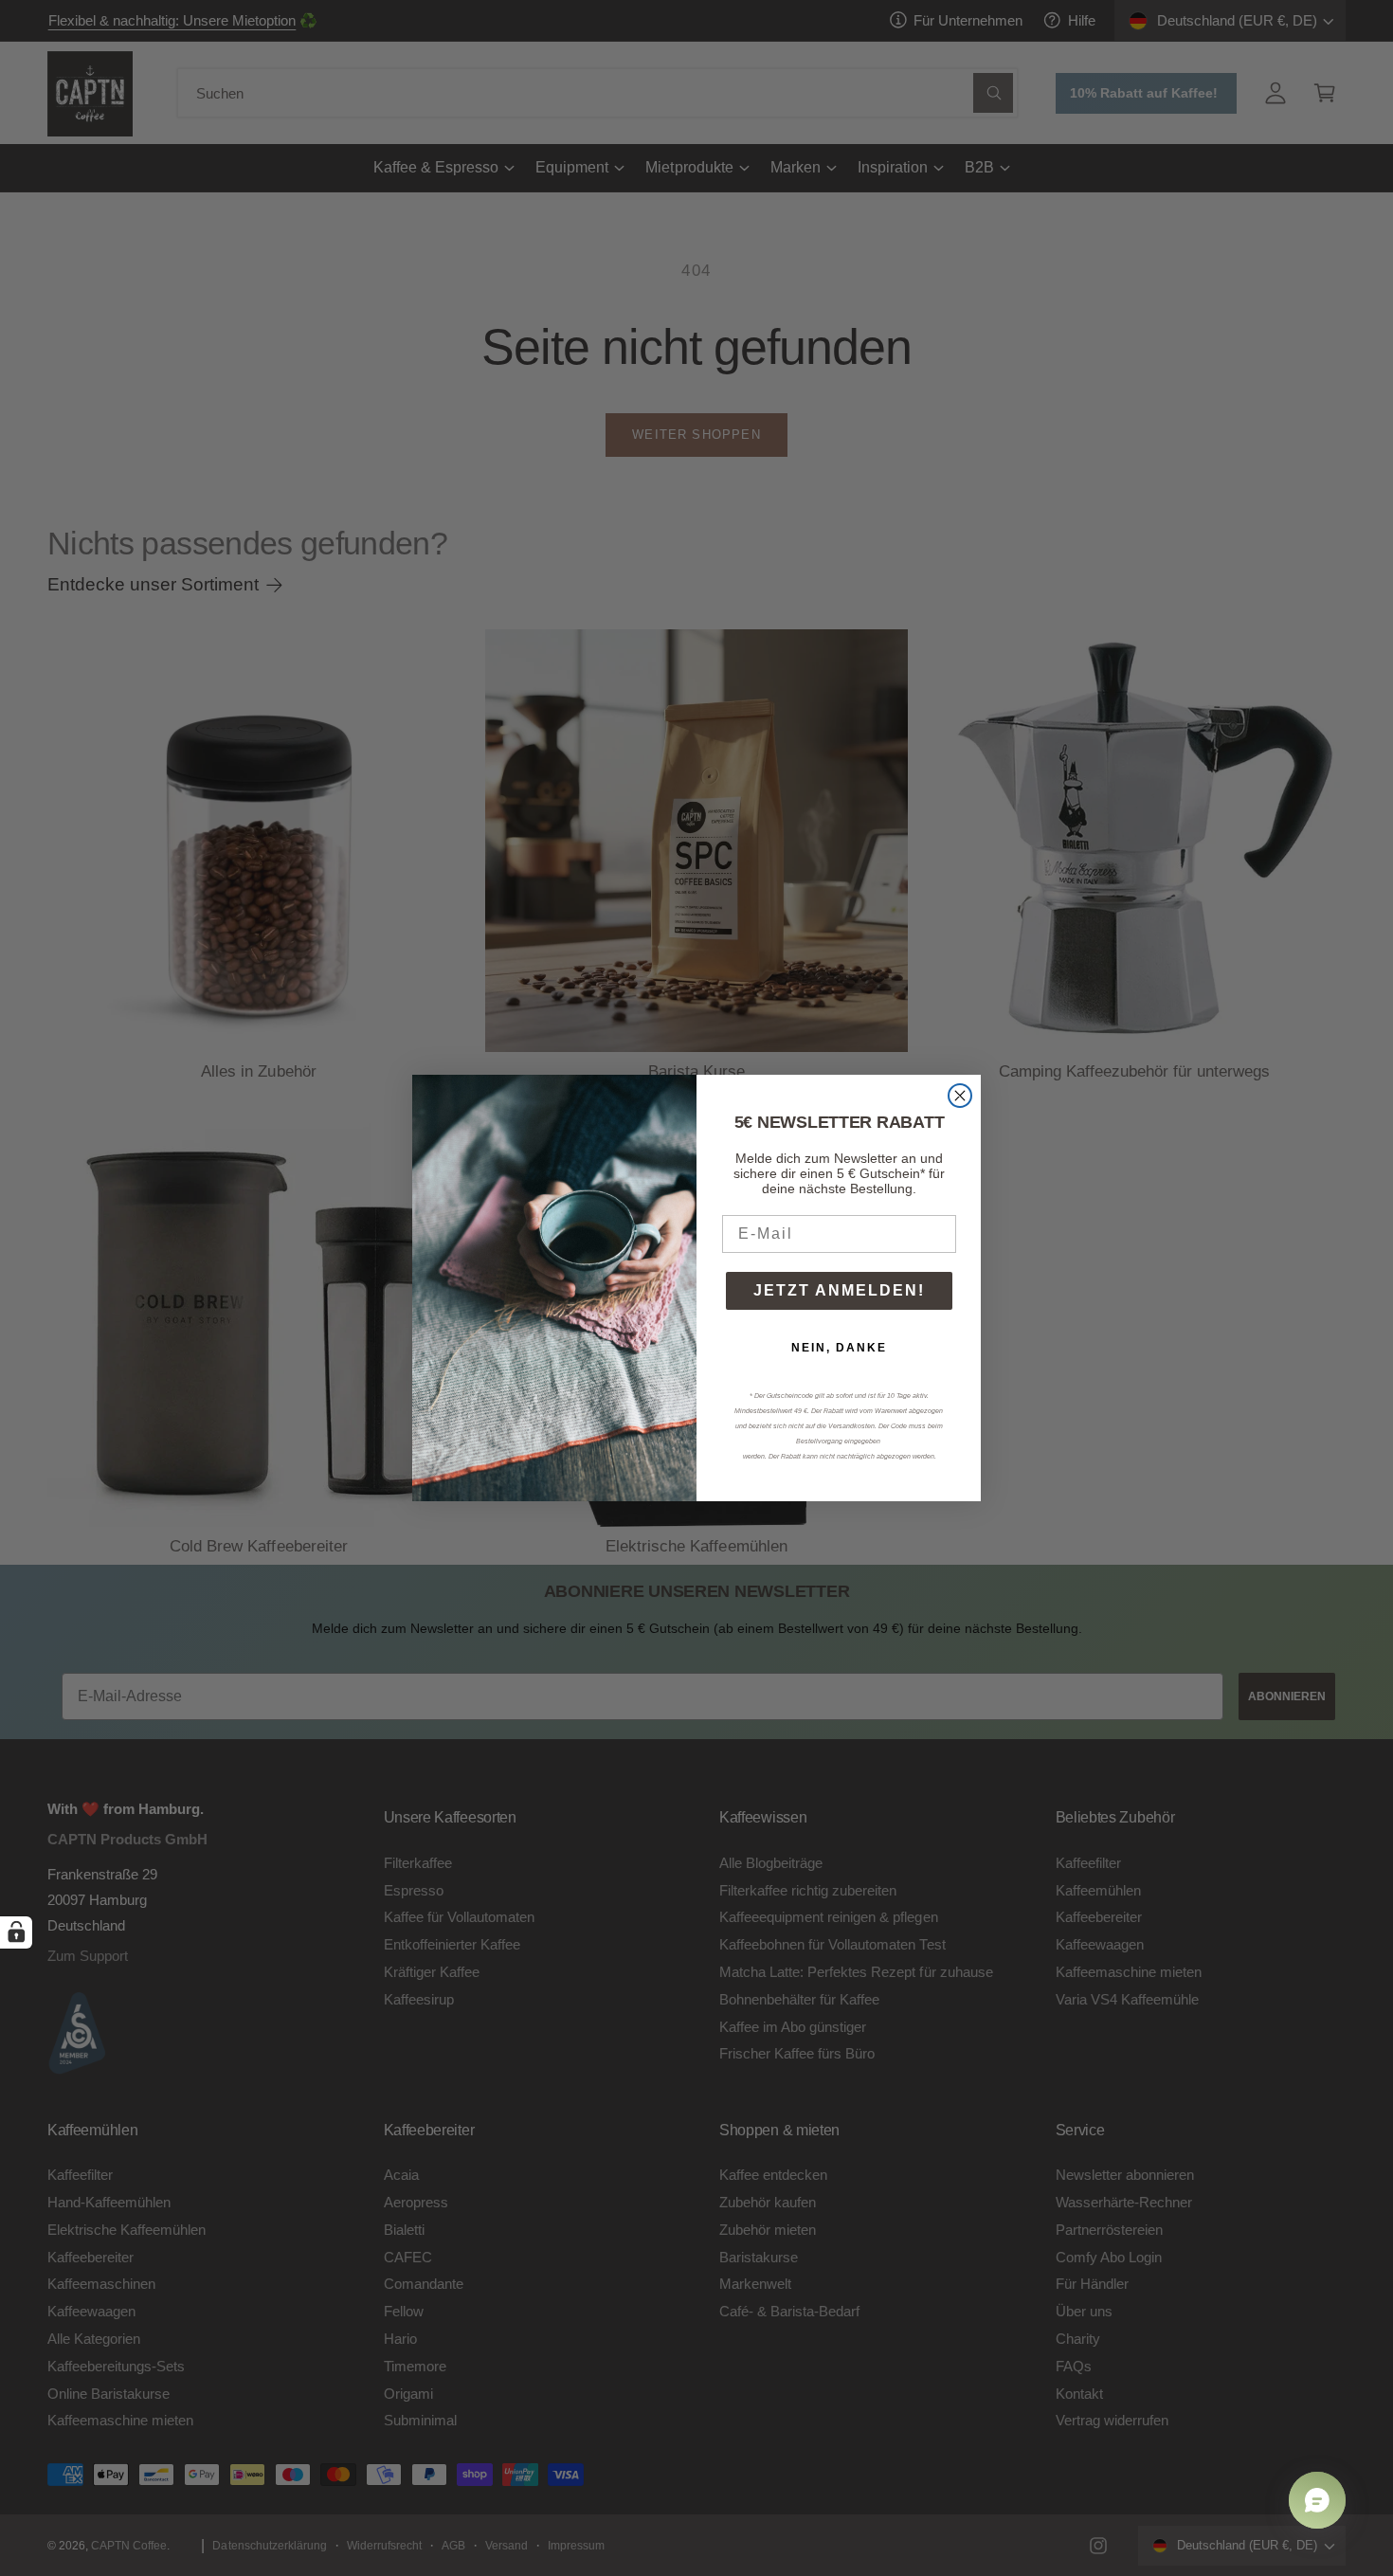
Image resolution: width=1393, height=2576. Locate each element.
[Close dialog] (960, 1096)
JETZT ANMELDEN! (839, 1290)
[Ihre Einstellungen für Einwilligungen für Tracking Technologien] (16, 1932)
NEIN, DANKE (839, 1348)
